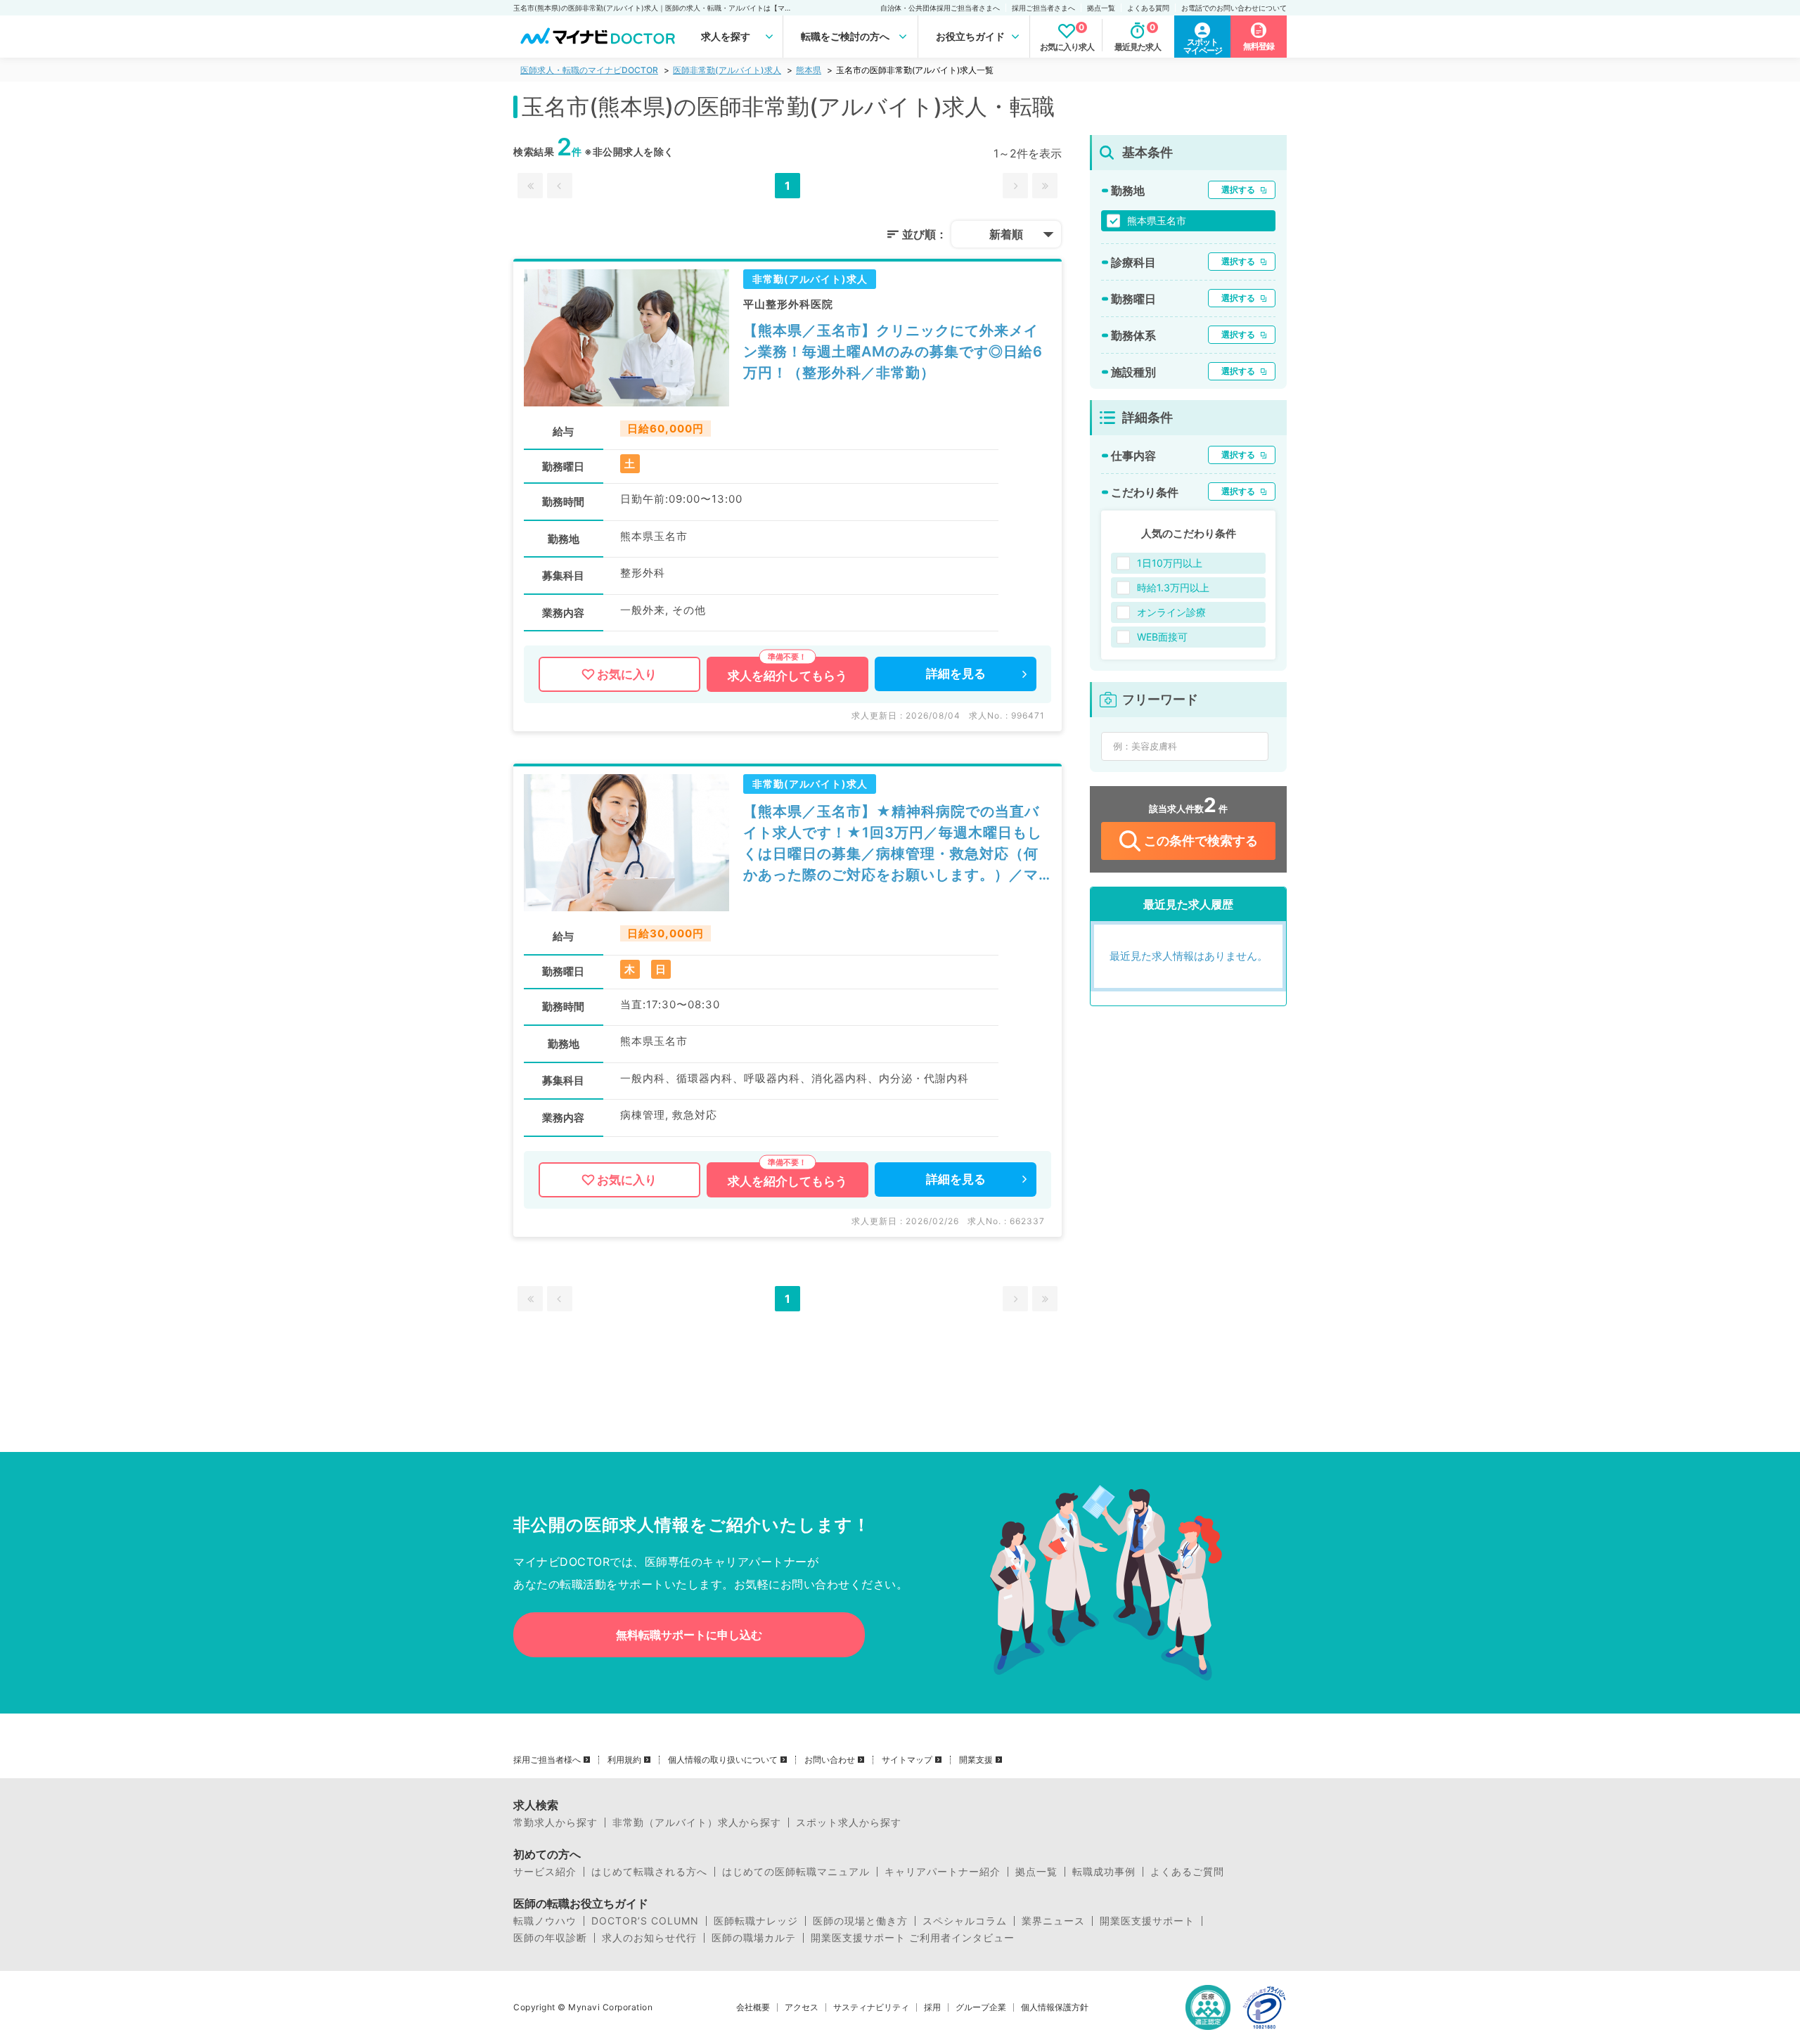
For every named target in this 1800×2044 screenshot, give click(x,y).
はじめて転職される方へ (649, 1872)
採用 (932, 2007)
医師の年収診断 (550, 1938)
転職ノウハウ (545, 1921)
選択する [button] (1238, 189)
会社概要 (753, 2007)
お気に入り (627, 674)
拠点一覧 (1101, 8)
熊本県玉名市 (1157, 220)
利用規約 (624, 1760)
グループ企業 (981, 2007)
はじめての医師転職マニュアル (796, 1872)
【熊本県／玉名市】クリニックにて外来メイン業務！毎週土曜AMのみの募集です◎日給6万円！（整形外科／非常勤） (893, 352)
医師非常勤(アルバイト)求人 (727, 70)
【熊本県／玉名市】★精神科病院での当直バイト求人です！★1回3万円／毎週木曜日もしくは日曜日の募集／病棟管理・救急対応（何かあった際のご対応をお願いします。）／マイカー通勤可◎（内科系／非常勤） (893, 844)
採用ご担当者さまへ (1043, 8)
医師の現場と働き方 (860, 1921)
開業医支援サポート (1147, 1921)
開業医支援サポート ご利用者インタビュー (913, 1938)
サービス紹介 (545, 1872)
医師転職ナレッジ (756, 1921)
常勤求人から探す (555, 1823)
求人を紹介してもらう (787, 676)
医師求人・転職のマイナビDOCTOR (589, 70)
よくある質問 (1148, 8)
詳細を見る (956, 674)
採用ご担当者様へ (547, 1760)
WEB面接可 (1162, 637)
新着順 (1006, 234)
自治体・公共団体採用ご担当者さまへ (940, 8)
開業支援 (976, 1760)
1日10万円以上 (1170, 563)
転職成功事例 (1104, 1872)
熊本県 (809, 70)
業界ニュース (1053, 1921)
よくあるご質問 (1187, 1872)
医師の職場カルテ (754, 1938)
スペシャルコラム (965, 1921)
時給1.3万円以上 (1173, 587)
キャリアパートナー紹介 (943, 1872)
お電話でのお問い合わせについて (1234, 8)
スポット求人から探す (849, 1823)
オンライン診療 (1171, 612)
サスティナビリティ (871, 2007)
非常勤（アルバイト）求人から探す (697, 1823)
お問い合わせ (830, 1760)
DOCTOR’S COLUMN (645, 1921)
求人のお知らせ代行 (649, 1938)
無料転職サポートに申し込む (689, 1635)
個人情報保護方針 (1055, 2007)
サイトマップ (907, 1760)
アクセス (802, 2007)
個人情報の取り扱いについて (723, 1760)
